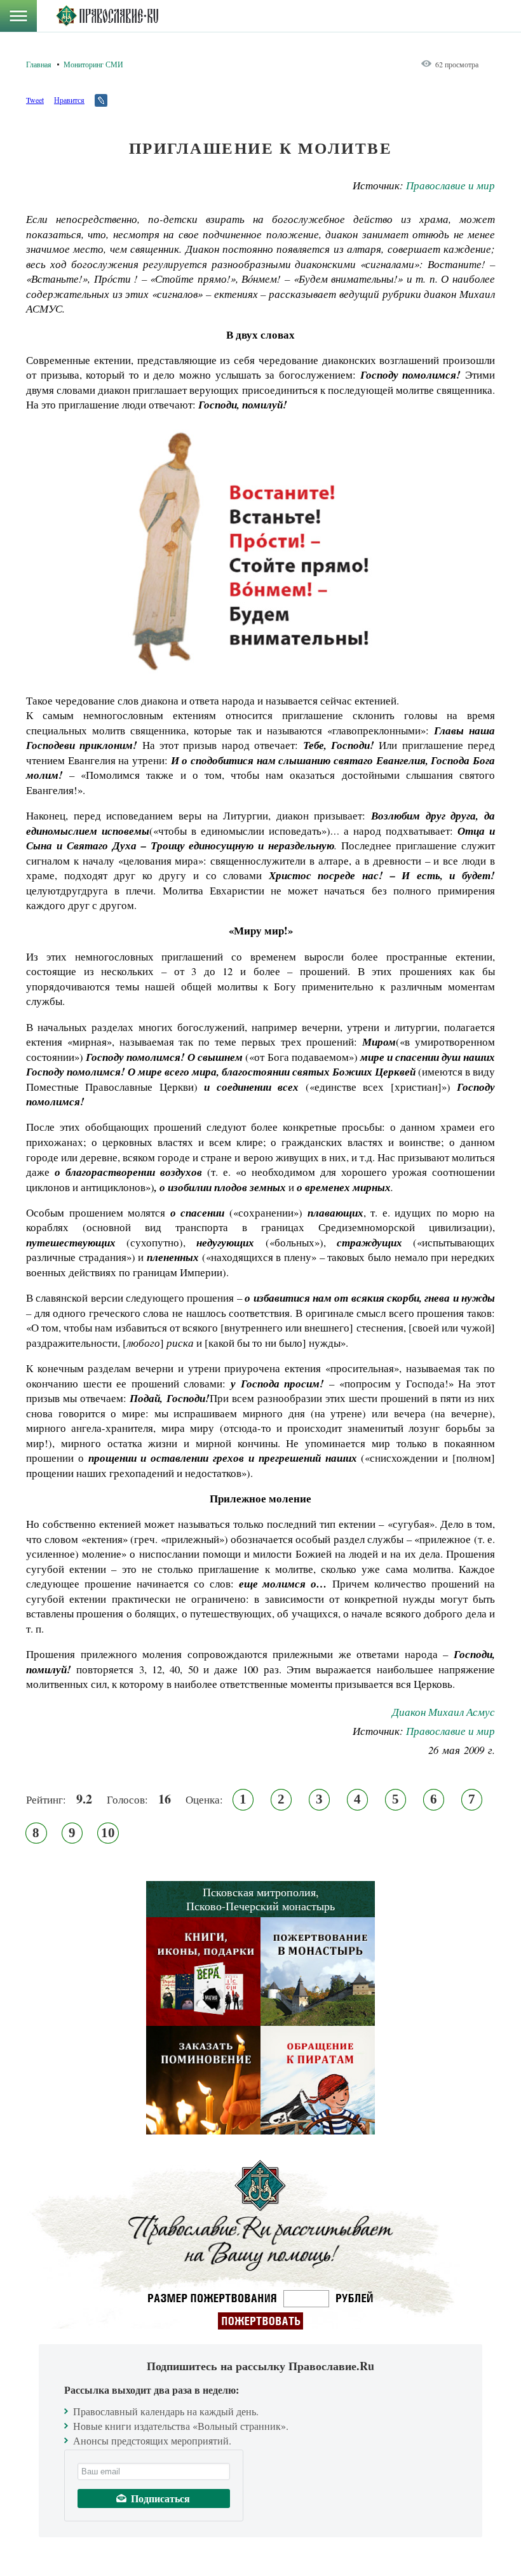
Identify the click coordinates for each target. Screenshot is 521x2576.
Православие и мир (450, 185)
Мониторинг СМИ (93, 64)
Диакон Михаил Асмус (443, 1712)
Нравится (69, 100)
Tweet (35, 100)
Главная (39, 64)
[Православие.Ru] (107, 16)
